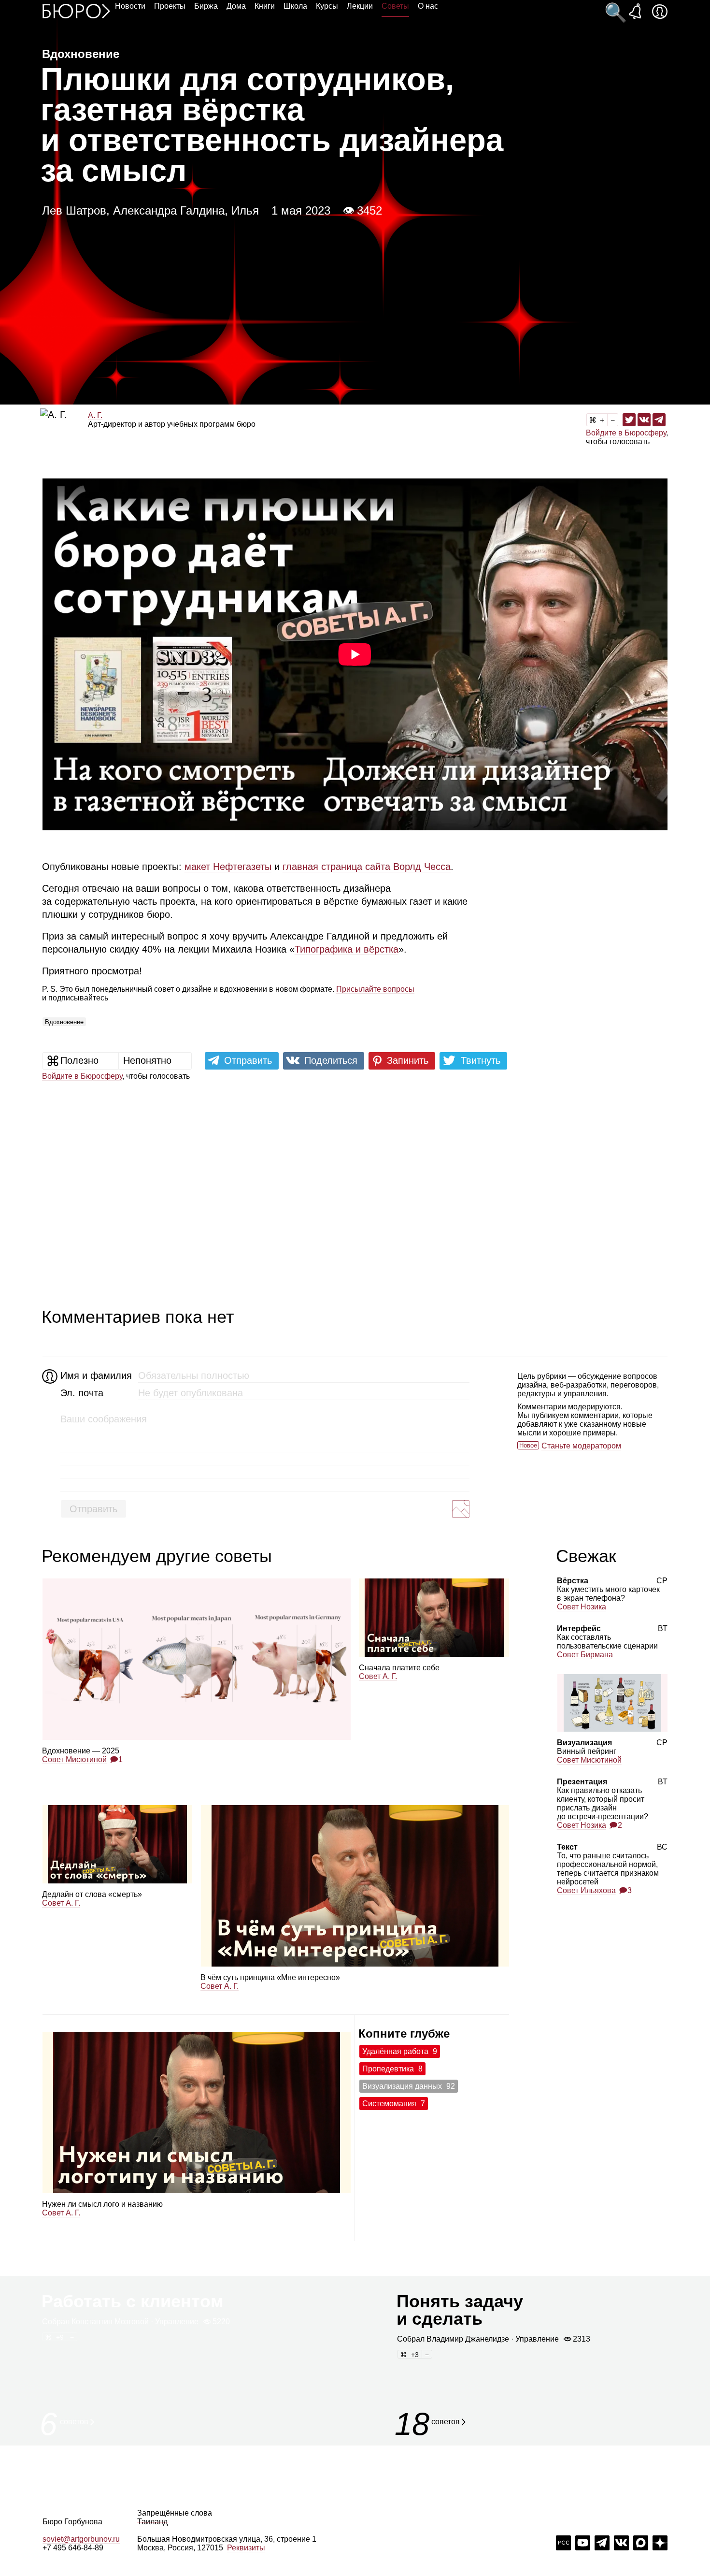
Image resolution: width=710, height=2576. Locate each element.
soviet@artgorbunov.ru (81, 2539)
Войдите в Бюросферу (626, 433)
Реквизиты (246, 2548)
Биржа (206, 6)
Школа (295, 6)
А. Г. (95, 415)
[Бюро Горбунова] (76, 11)
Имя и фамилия (95, 1375)
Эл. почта (82, 1393)
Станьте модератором (581, 1446)
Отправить (93, 1509)
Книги (265, 6)
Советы (395, 6)
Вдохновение (64, 1022)
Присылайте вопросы (375, 989)
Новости (130, 6)
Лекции (360, 6)
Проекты (170, 6)
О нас (428, 6)
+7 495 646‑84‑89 (73, 2548)
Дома (236, 6)
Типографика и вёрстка (347, 949)
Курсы (327, 6)
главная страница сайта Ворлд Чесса (367, 867)
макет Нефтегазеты (228, 867)
